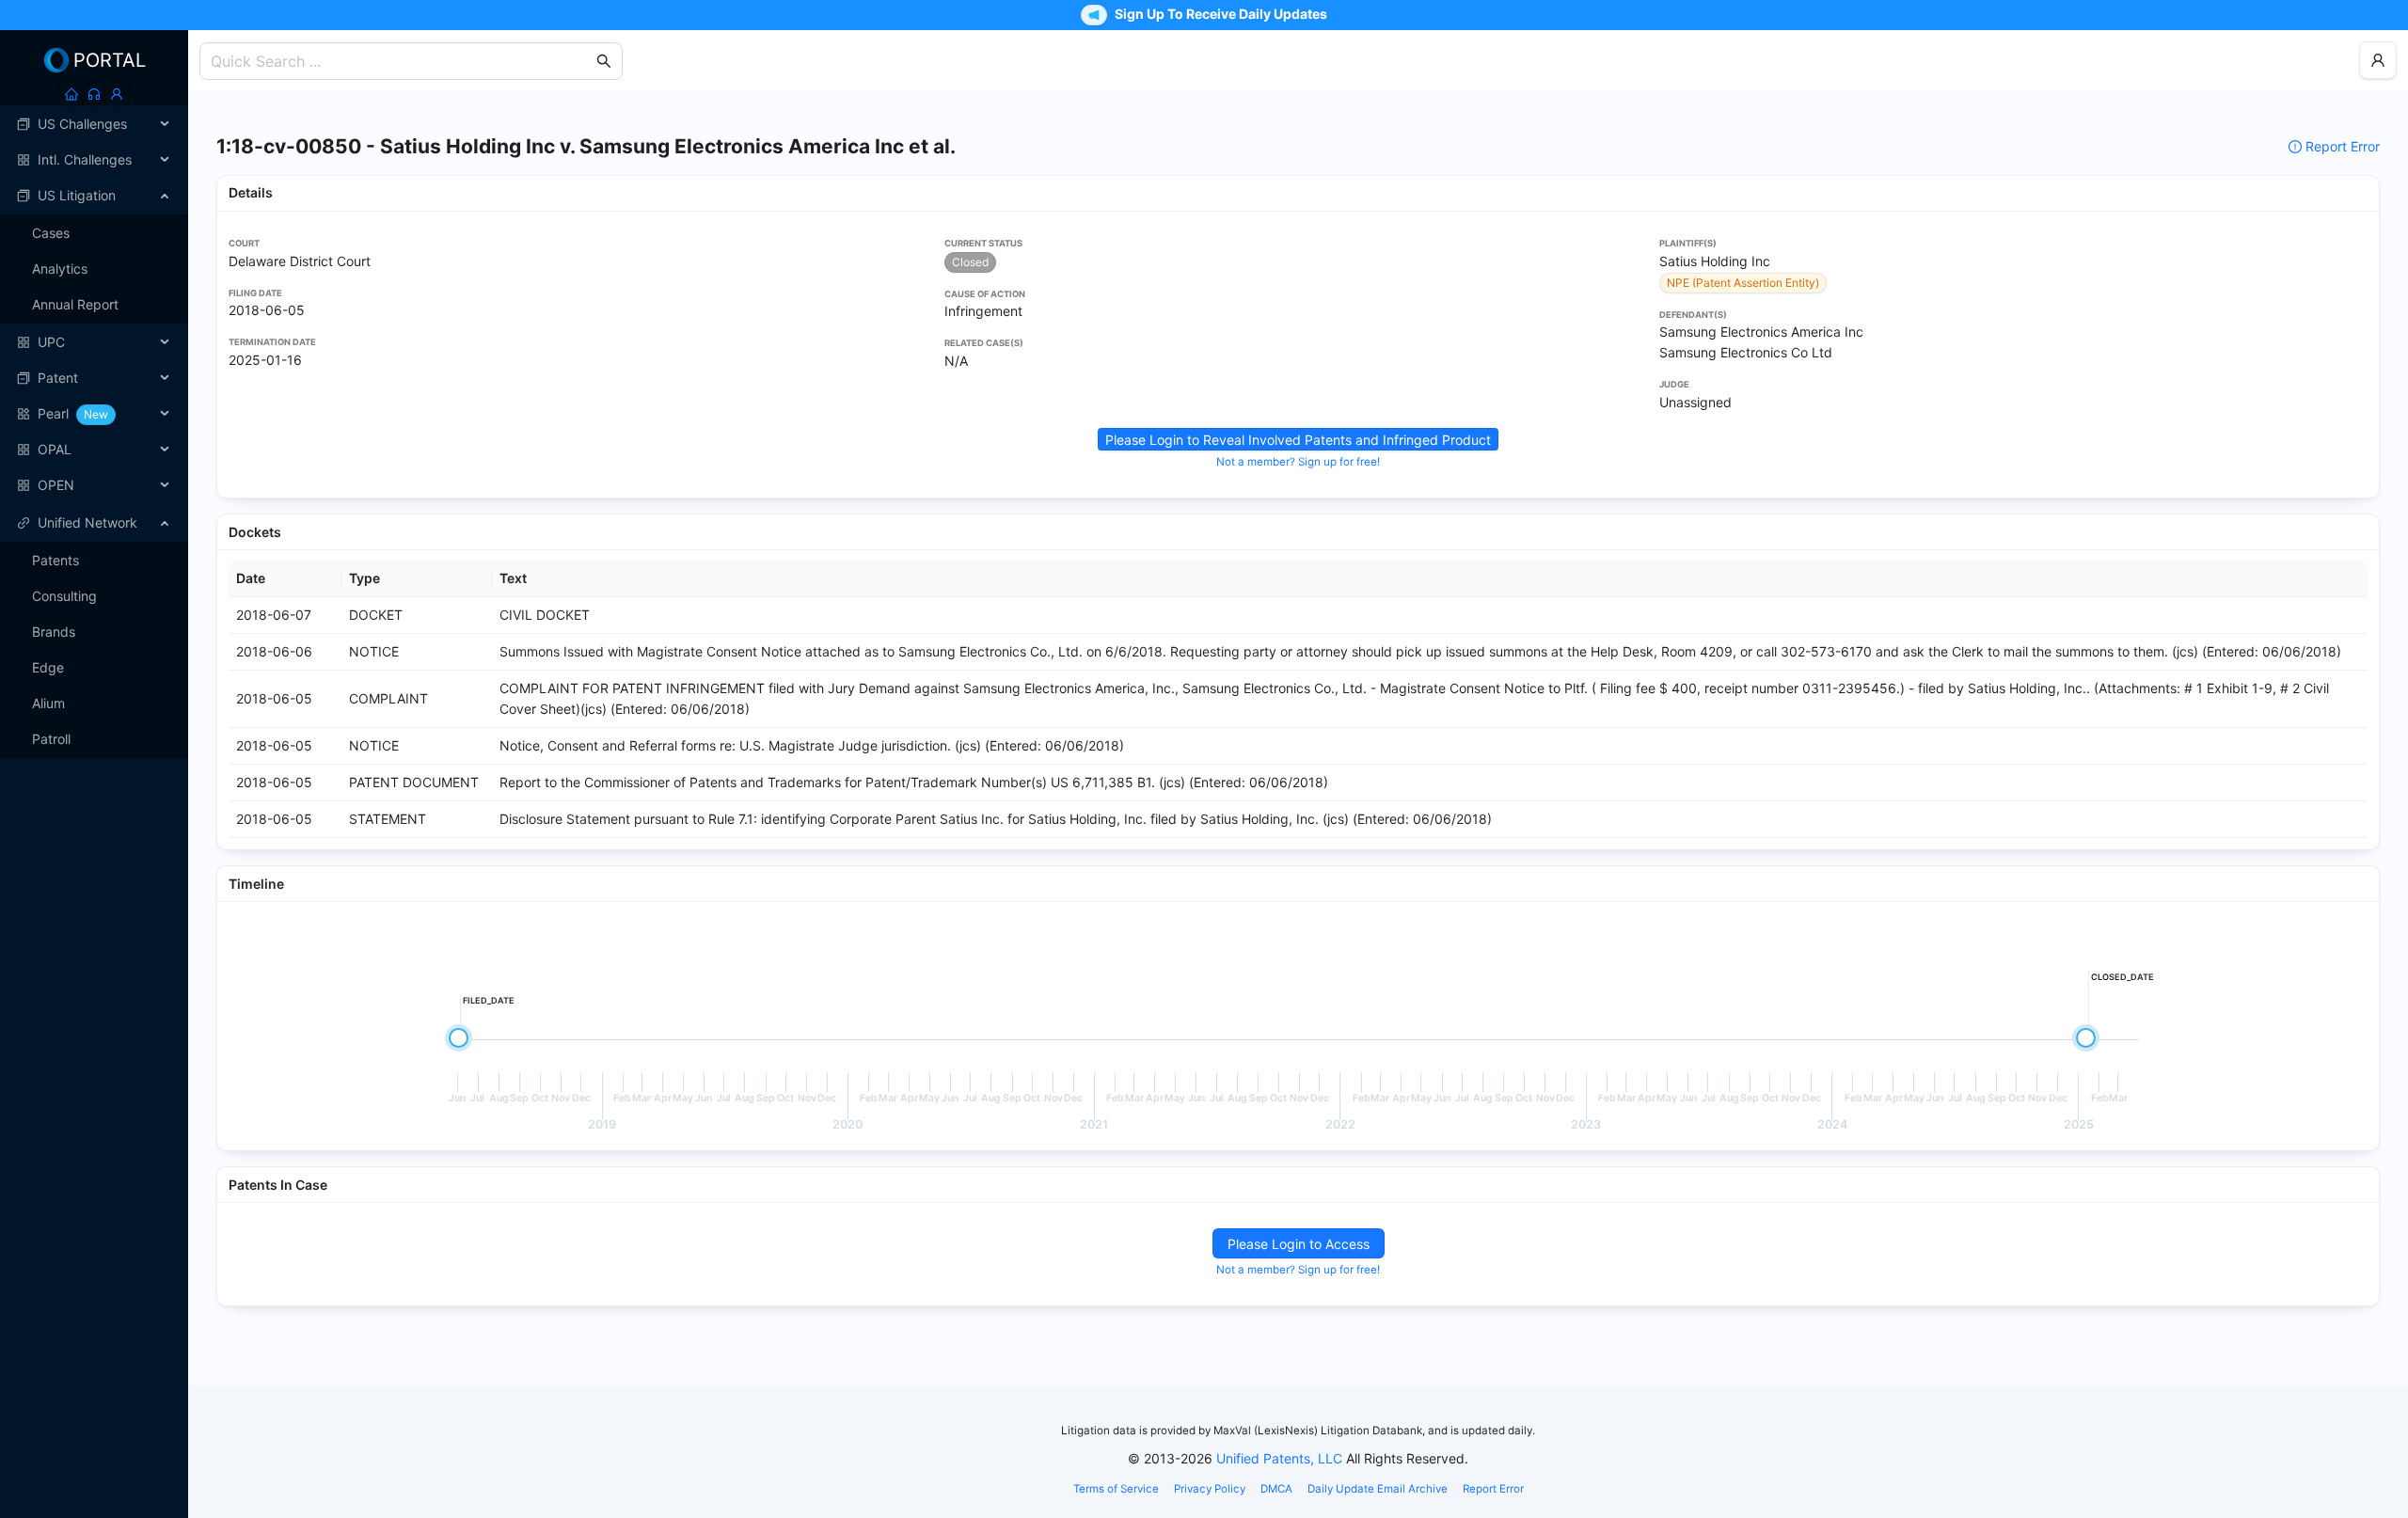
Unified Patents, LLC (1279, 1458)
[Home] (71, 94)
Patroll (51, 739)
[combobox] (402, 61)
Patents (55, 560)
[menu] (94, 305)
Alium (48, 703)
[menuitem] (94, 124)
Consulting (64, 596)
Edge (48, 667)
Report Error (2343, 146)
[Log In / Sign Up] (117, 94)
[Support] (94, 94)
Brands (54, 632)
